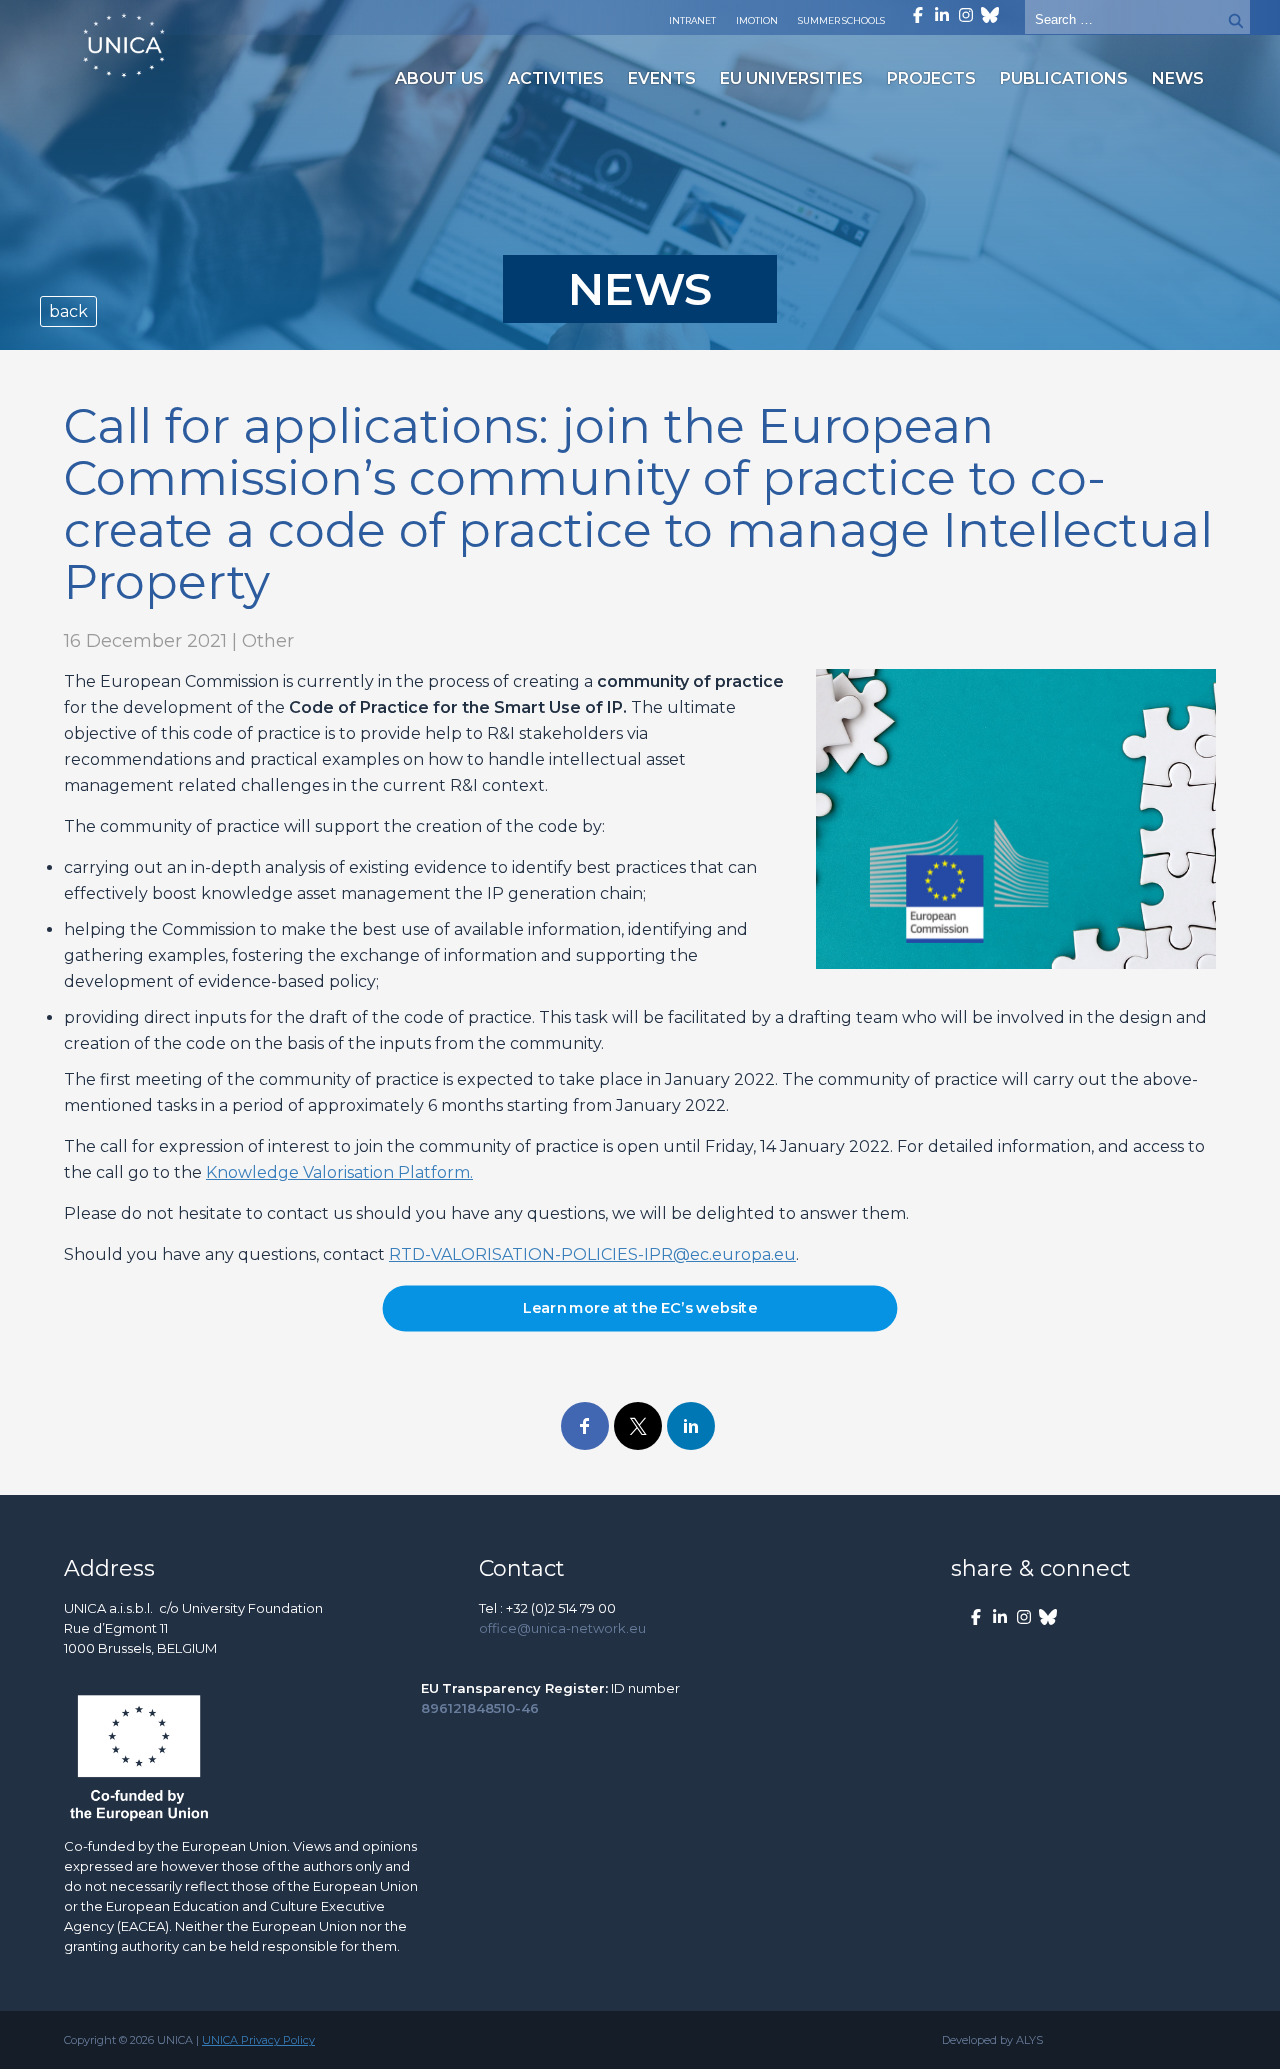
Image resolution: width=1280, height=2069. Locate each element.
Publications (1064, 78)
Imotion (757, 20)
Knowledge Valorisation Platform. (339, 1172)
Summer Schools (841, 20)
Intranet (692, 20)
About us (439, 78)
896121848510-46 (480, 1708)
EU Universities (791, 78)
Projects (931, 78)
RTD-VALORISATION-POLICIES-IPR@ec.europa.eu (592, 1254)
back (68, 311)
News (1178, 78)
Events (662, 78)
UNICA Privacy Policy (258, 2040)
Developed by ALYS (992, 2040)
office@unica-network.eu (562, 1628)
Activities (556, 78)
